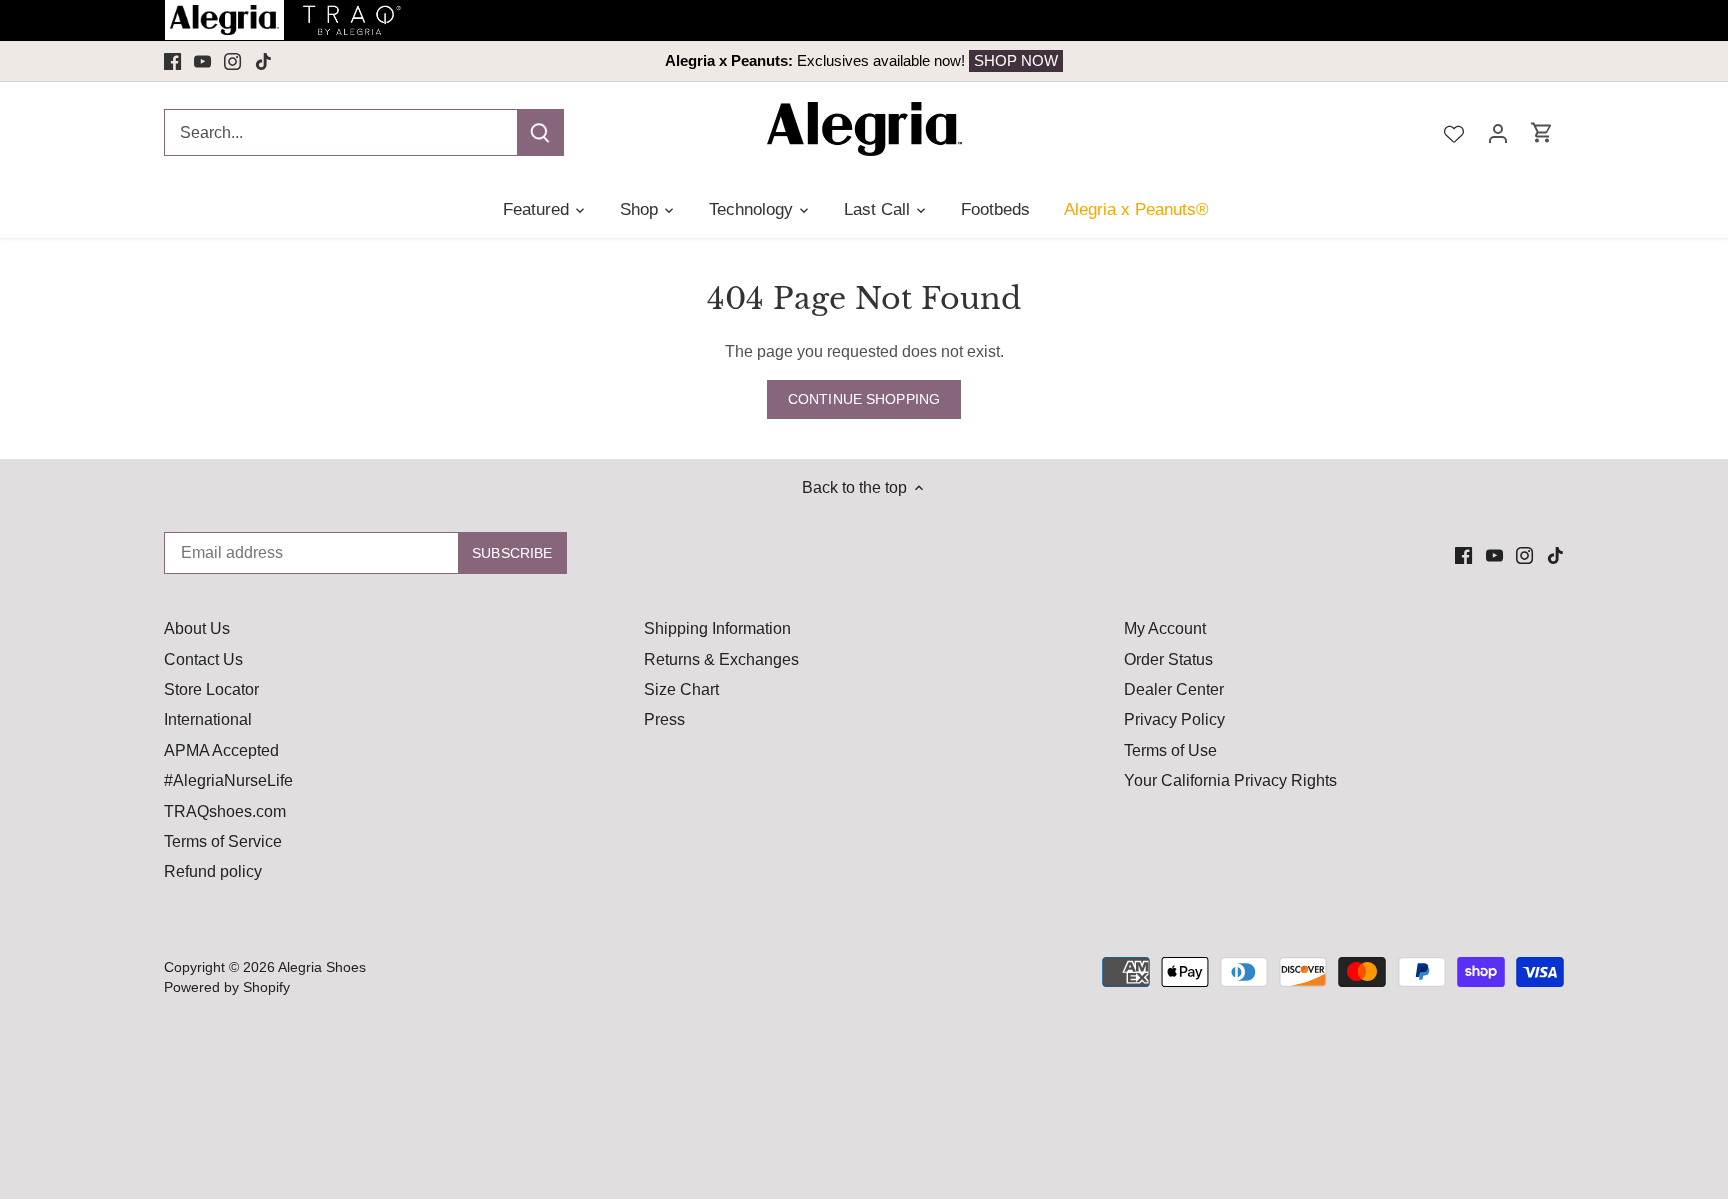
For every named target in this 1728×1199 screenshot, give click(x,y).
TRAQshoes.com (225, 811)
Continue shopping (864, 399)
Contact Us (203, 659)
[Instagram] (232, 61)
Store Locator (211, 689)
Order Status (1168, 659)
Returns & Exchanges (721, 659)
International (208, 719)
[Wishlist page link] (1454, 132)
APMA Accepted (221, 750)
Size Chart (681, 689)
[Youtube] (202, 61)
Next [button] (1422, 61)
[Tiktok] (263, 61)
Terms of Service (223, 841)
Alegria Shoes (322, 967)
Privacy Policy (1174, 719)
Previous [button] (306, 61)
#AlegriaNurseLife (228, 780)
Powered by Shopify (227, 987)
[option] (864, 61)
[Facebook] (172, 61)
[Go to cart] (1542, 132)
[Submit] (540, 132)
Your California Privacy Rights (1230, 780)
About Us (197, 628)
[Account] (1498, 132)
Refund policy (213, 871)
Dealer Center (1174, 689)
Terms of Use (1170, 750)
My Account (1165, 628)
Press (664, 719)
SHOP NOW (1016, 60)
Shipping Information (717, 628)
